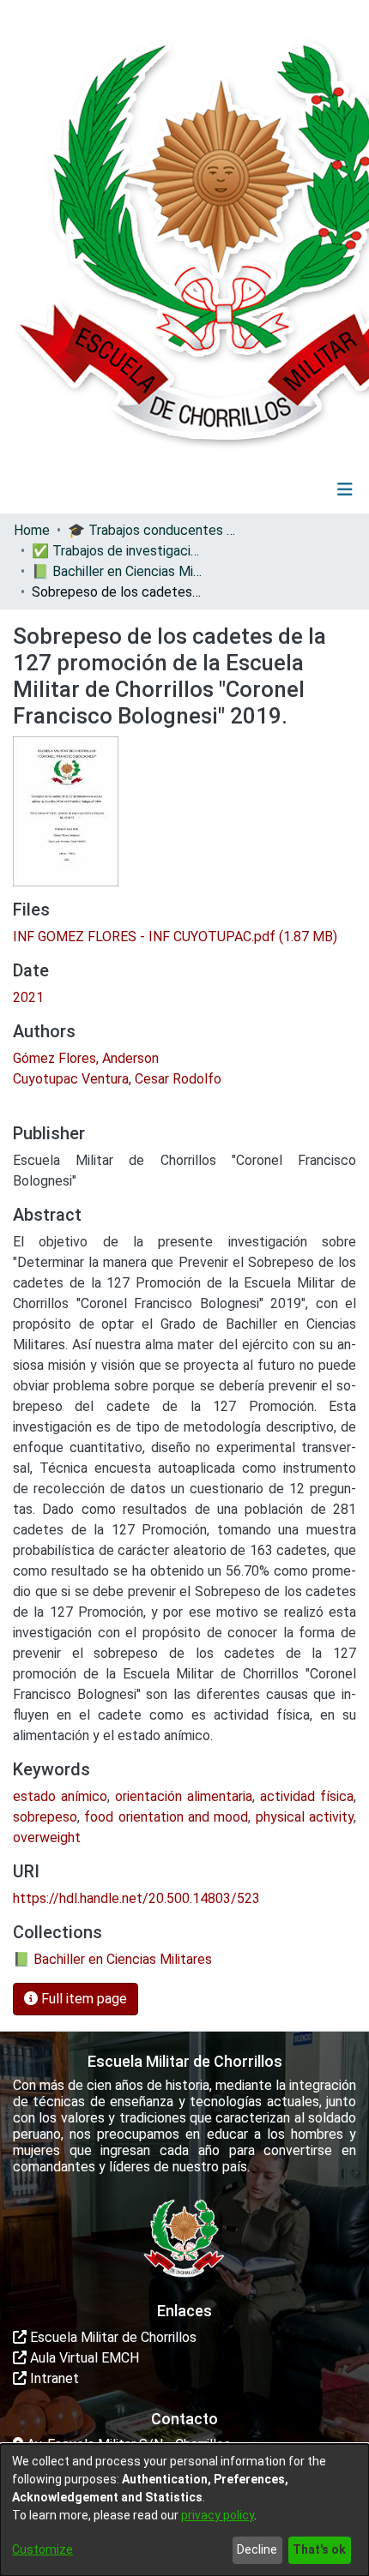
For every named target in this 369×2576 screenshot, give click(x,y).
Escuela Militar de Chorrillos (112, 2337)
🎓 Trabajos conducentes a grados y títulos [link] (154, 530)
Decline (257, 2549)
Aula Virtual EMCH (83, 2358)
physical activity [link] (305, 1817)
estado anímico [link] (60, 1796)
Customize (42, 2549)
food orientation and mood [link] (166, 1817)
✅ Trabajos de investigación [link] (118, 551)
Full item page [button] (82, 1999)
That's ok (319, 2549)
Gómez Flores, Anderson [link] (86, 1058)
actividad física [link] (307, 1796)
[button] (239, 489)
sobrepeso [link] (45, 1817)
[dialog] (184, 2510)
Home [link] (32, 530)
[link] (175, 937)
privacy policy (218, 2515)
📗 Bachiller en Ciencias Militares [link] (118, 571)
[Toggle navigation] (345, 489)
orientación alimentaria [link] (184, 1796)
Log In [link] (294, 489)
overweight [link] (47, 1837)
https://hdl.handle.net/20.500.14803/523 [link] (136, 1898)
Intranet (53, 2378)
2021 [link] (28, 997)
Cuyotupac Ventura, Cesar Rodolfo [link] (117, 1079)
